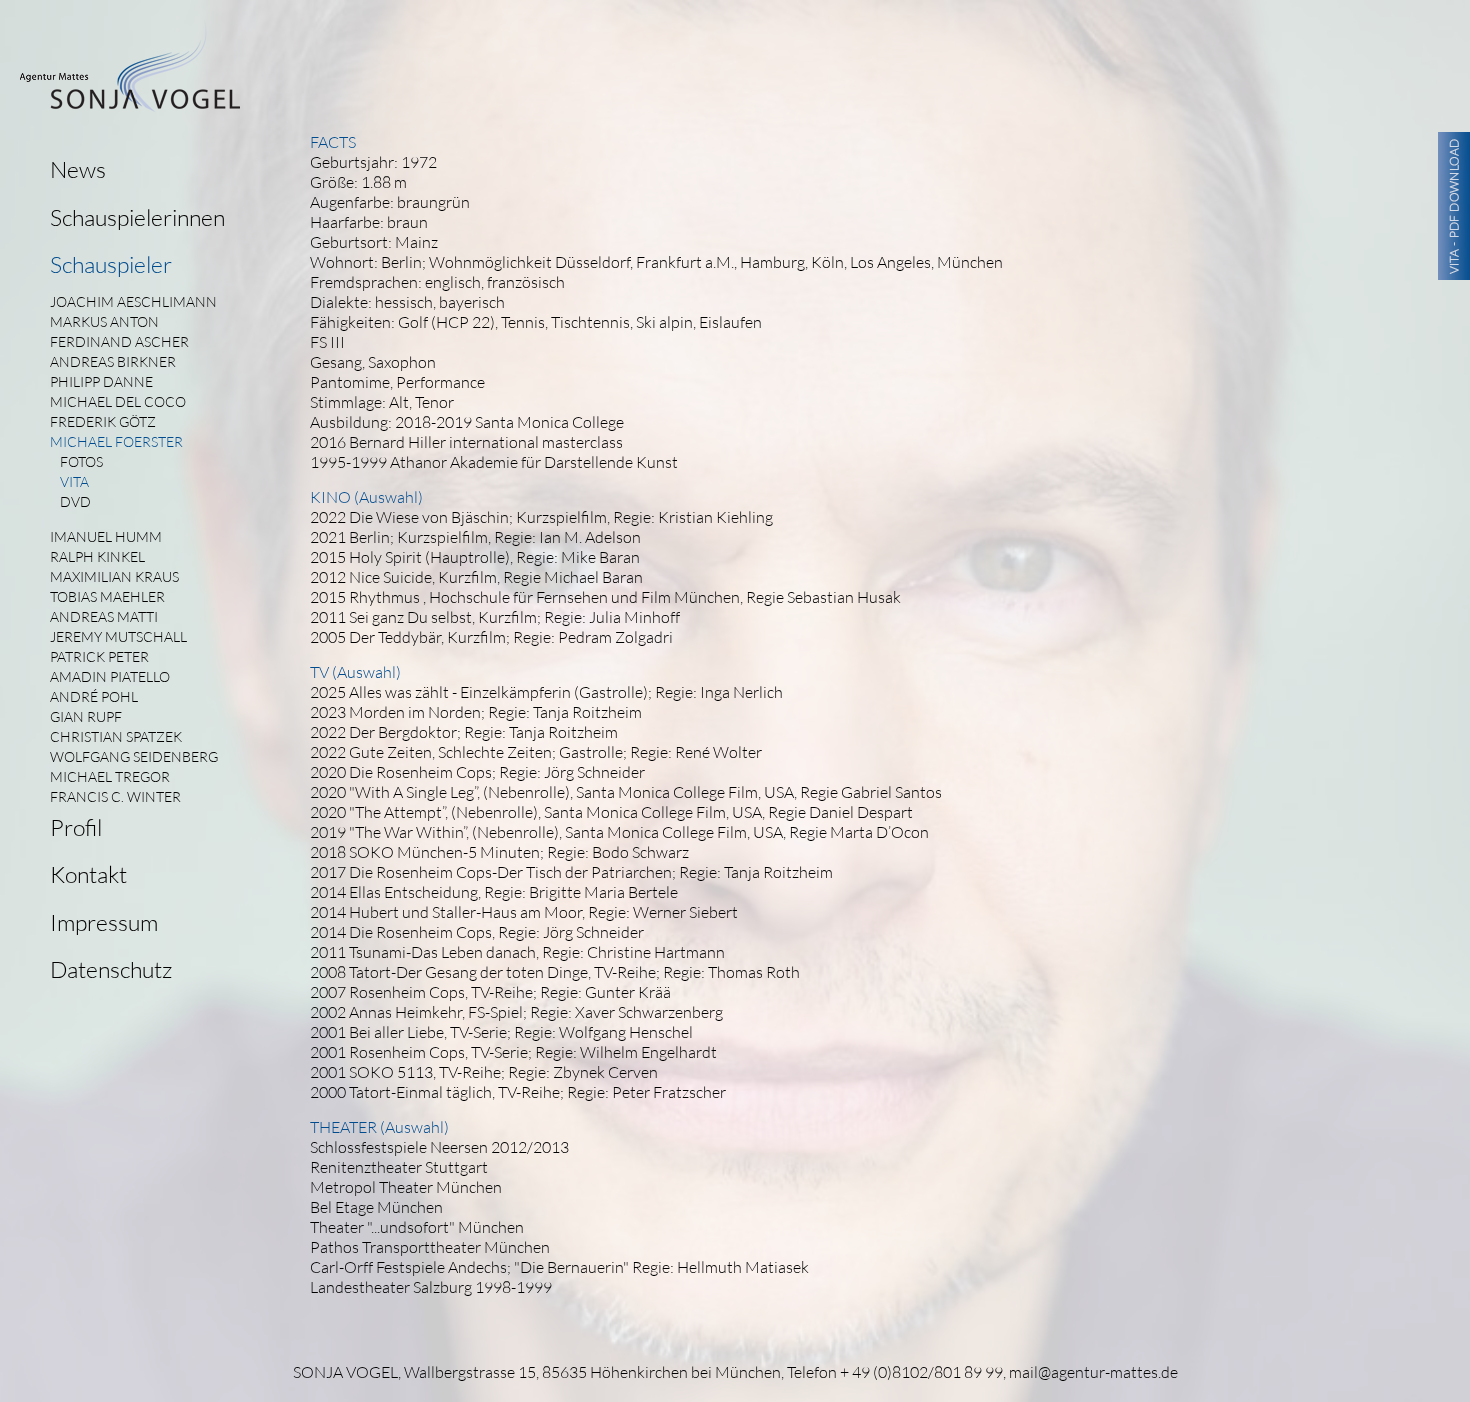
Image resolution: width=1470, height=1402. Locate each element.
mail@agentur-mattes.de (1093, 1372)
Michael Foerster (116, 441)
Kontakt (88, 874)
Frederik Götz (103, 421)
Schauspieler (111, 264)
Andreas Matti (104, 616)
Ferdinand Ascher (119, 341)
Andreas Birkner (113, 361)
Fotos (81, 461)
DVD (75, 501)
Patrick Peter (99, 656)
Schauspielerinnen (137, 217)
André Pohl (94, 696)
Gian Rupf (86, 716)
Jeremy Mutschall (118, 636)
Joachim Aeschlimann (133, 301)
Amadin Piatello (110, 676)
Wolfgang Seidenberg (134, 756)
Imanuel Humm (106, 536)
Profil (76, 827)
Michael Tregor (110, 776)
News (78, 169)
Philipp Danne (101, 381)
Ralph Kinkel (97, 556)
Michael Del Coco (118, 401)
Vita (74, 481)
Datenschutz (111, 969)
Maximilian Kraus (114, 576)
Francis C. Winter (115, 796)
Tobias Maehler (107, 596)
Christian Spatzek (116, 736)
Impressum (104, 922)
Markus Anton (104, 321)
